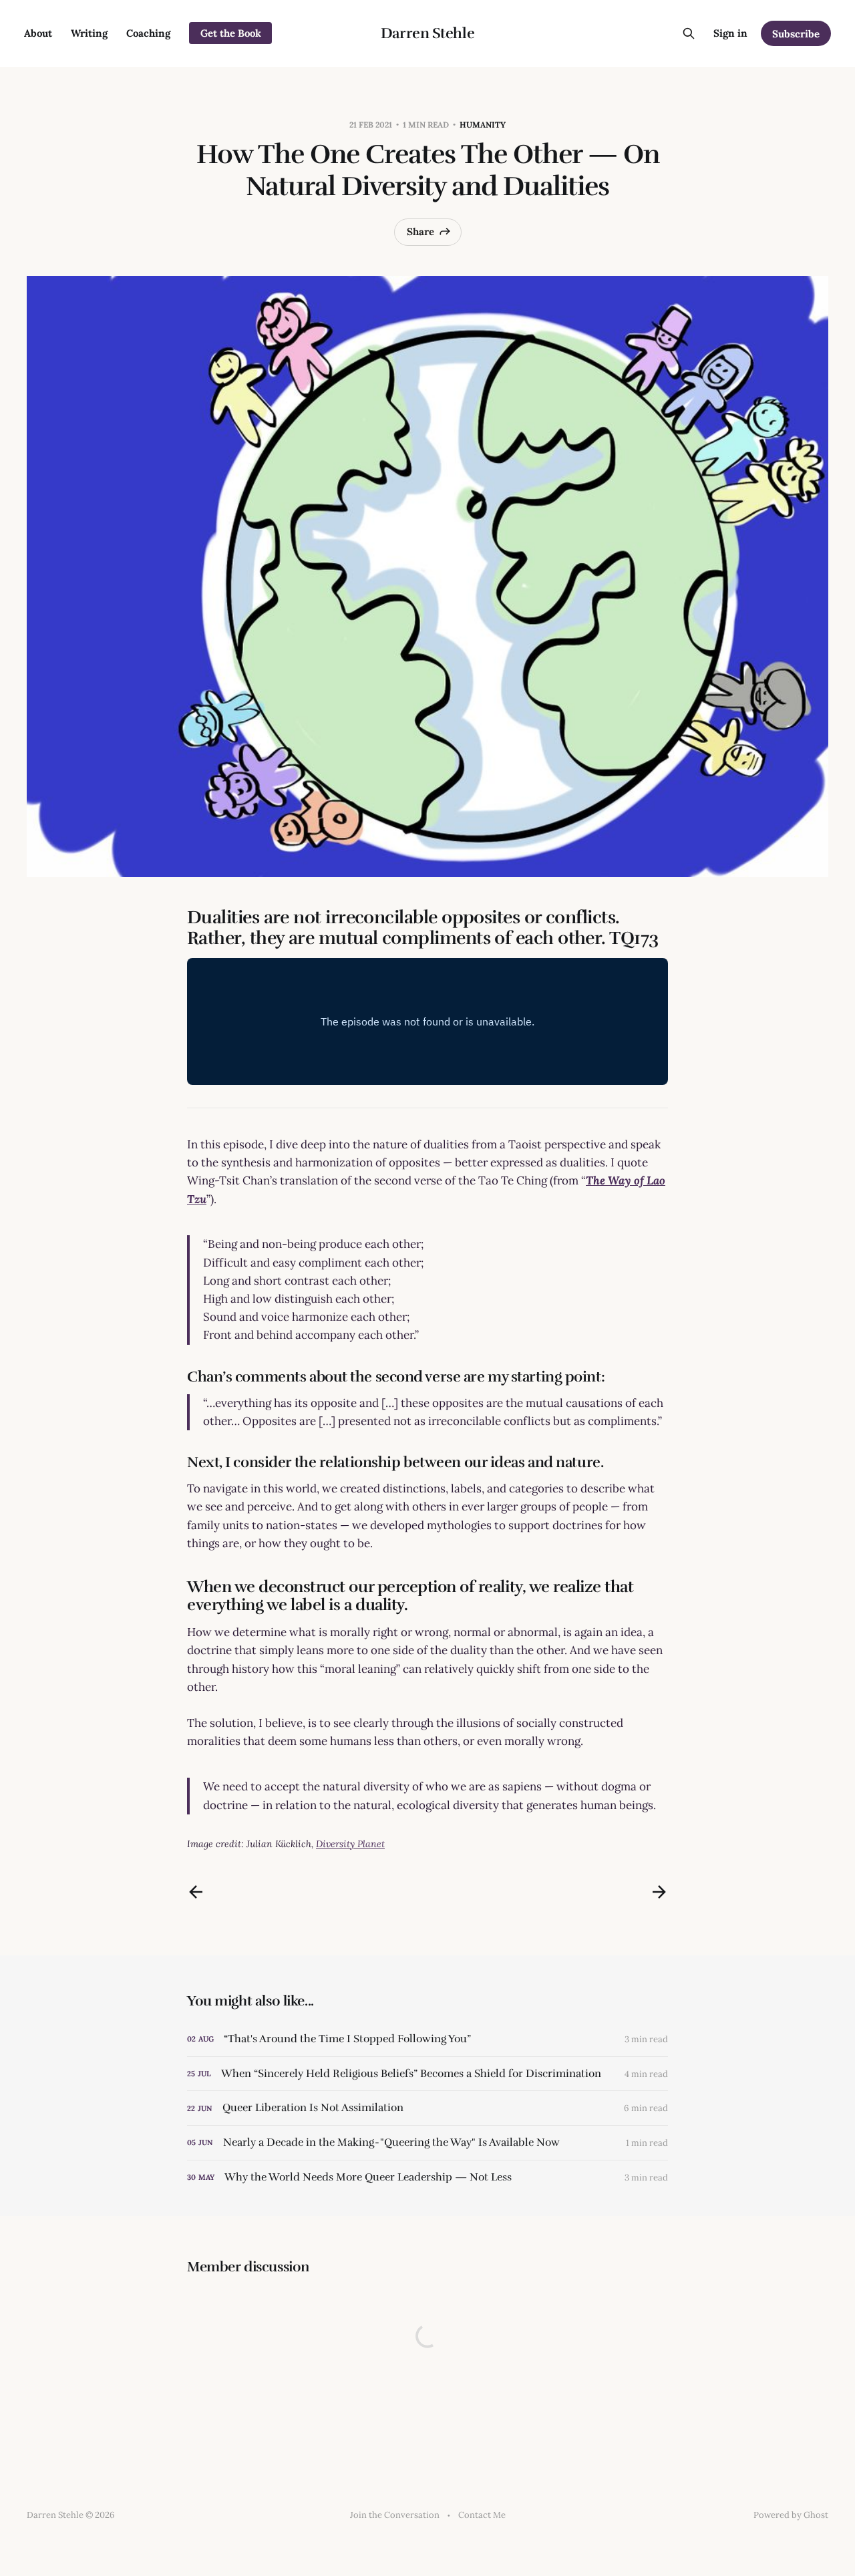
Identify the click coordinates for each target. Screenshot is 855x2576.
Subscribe (796, 34)
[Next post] (659, 1892)
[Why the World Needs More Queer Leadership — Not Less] (427, 2178)
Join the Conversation (395, 2515)
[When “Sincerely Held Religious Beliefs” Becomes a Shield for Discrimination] (427, 2074)
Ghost (816, 2515)
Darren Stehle (427, 33)
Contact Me (482, 2515)
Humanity (483, 125)
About (38, 33)
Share (420, 231)
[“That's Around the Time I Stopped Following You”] (427, 2039)
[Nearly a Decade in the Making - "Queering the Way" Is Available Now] (427, 2143)
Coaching (148, 33)
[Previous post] (196, 1892)
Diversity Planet (350, 1844)
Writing (89, 33)
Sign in (730, 33)
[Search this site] (689, 33)
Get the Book (231, 33)
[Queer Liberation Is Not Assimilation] (427, 2108)
